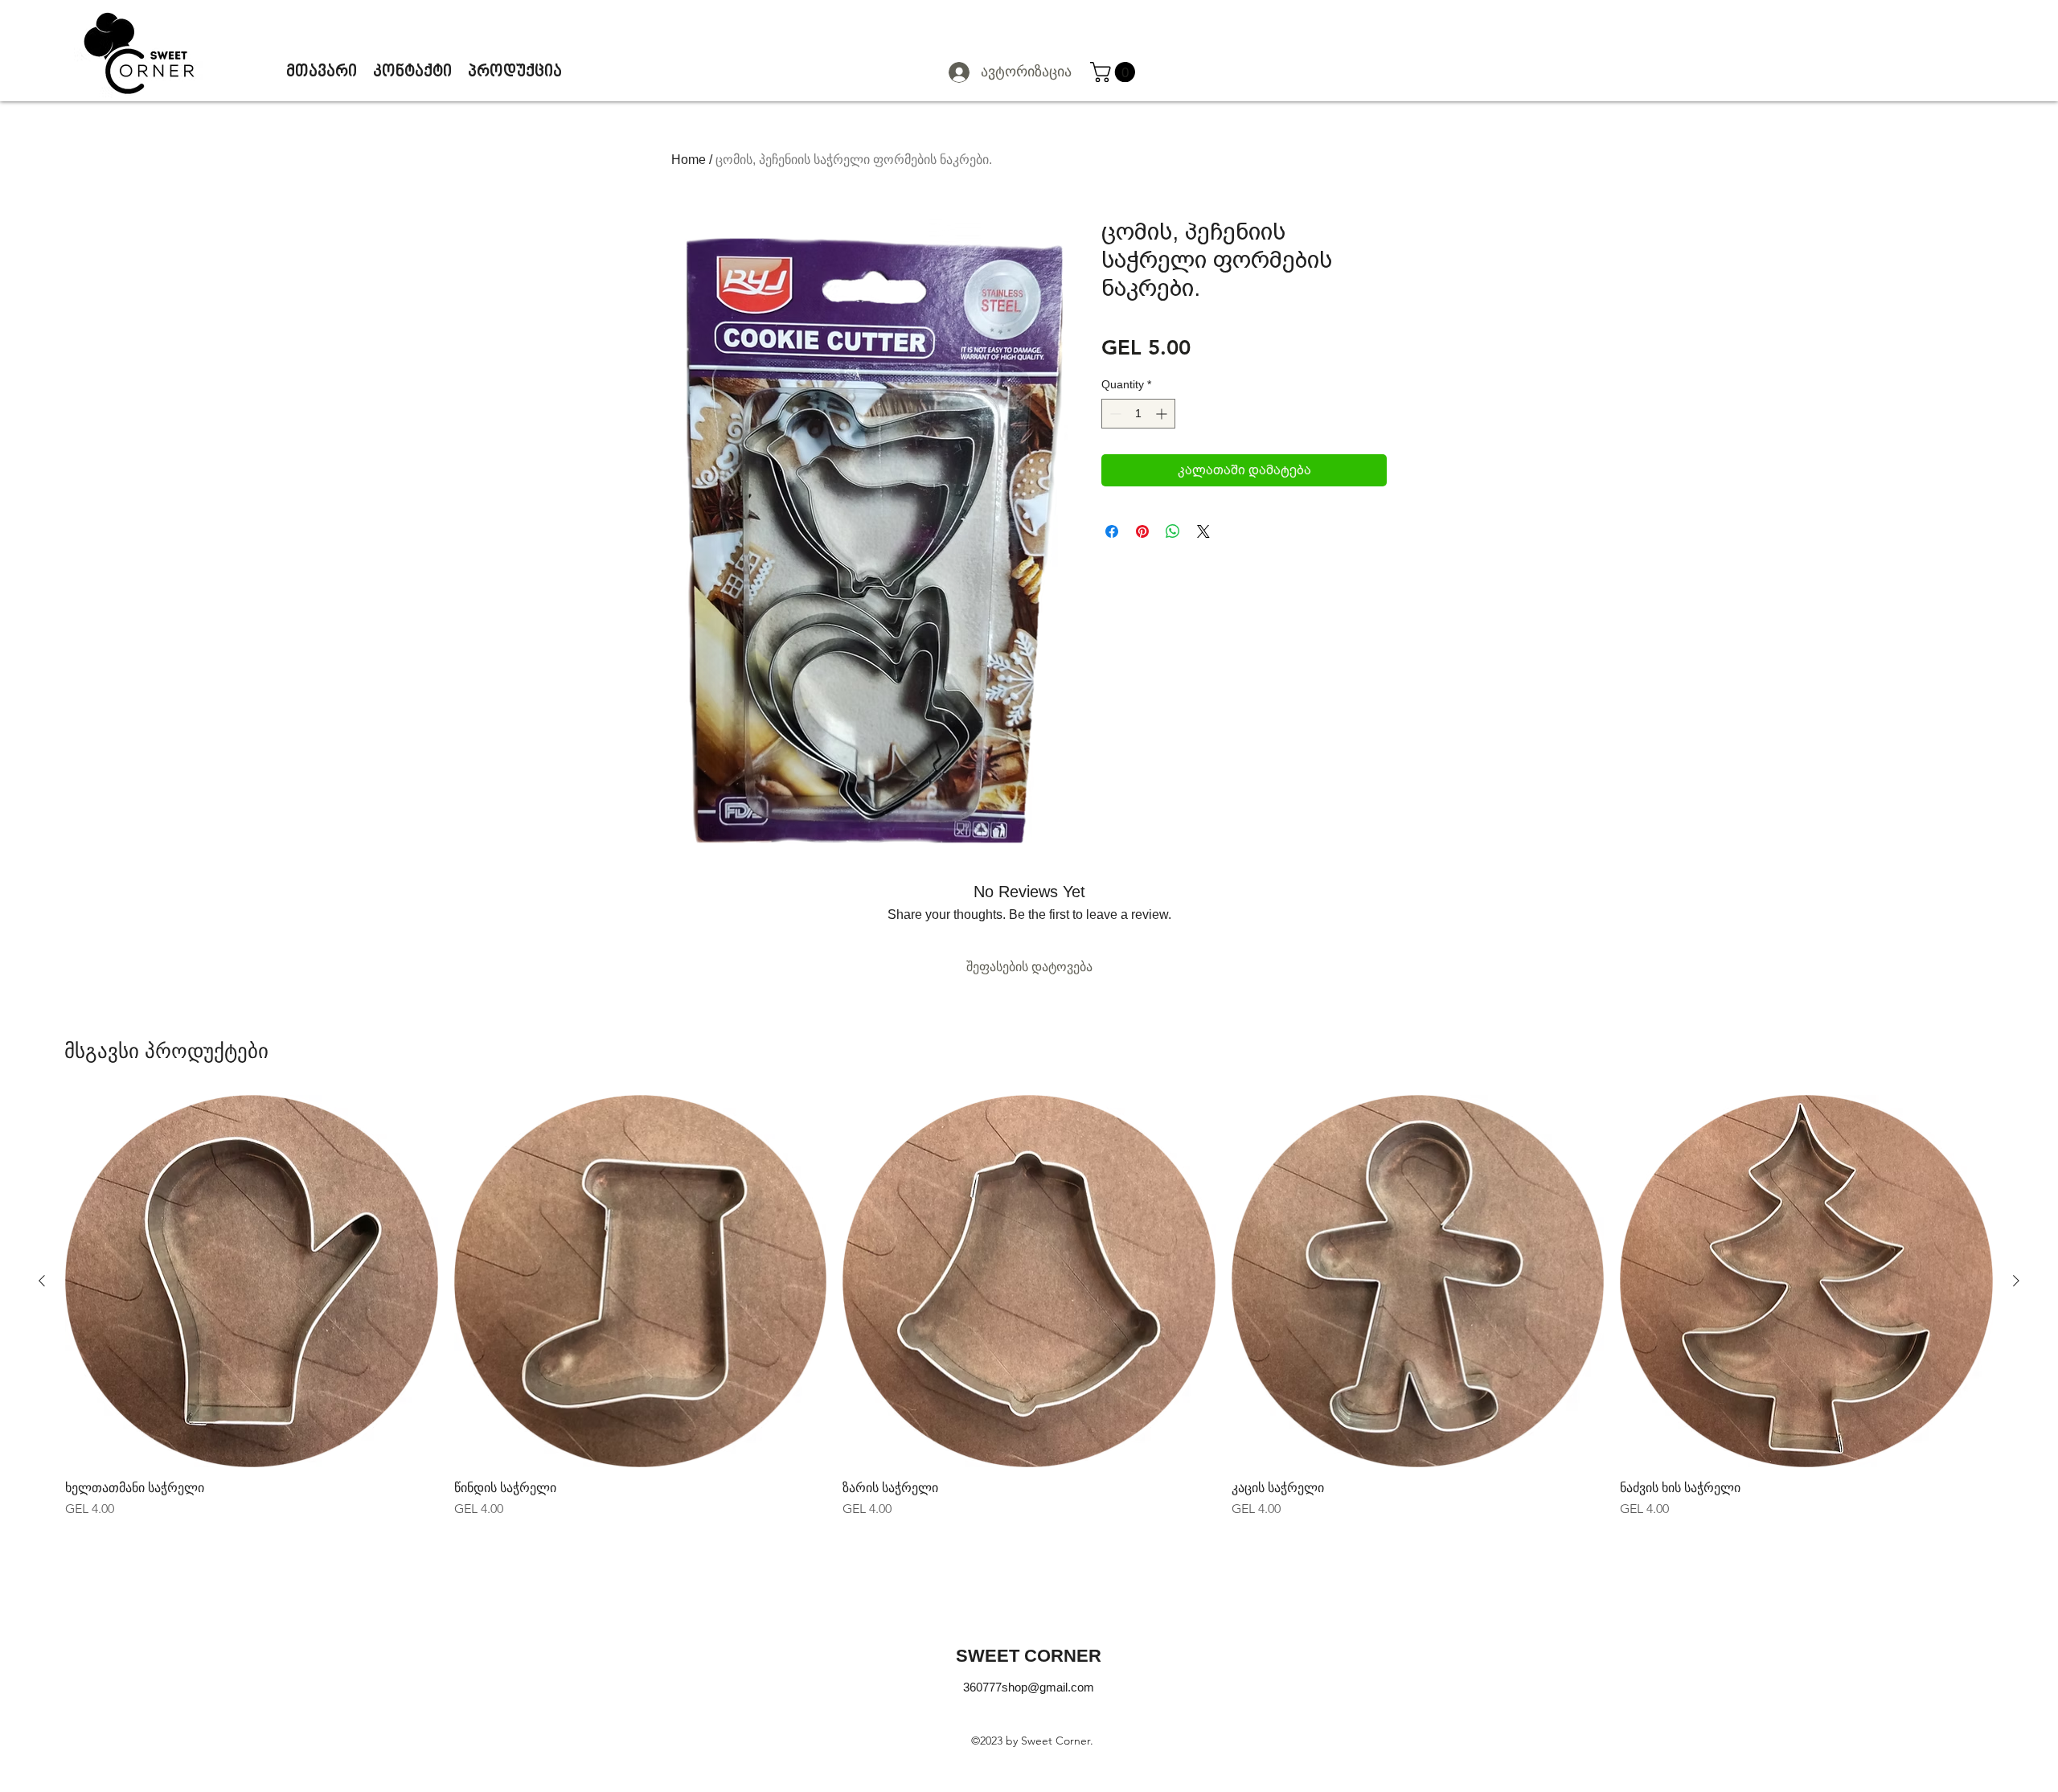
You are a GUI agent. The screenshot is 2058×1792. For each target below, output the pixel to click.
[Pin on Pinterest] (1142, 531)
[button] (1115, 72)
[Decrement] (1114, 414)
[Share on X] (1203, 531)
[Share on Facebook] (1112, 531)
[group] (1029, 1307)
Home (689, 160)
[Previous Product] (42, 1281)
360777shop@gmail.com (1029, 1687)
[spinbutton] (1138, 414)
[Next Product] (2016, 1281)
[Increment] (1163, 414)
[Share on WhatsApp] (1173, 531)
